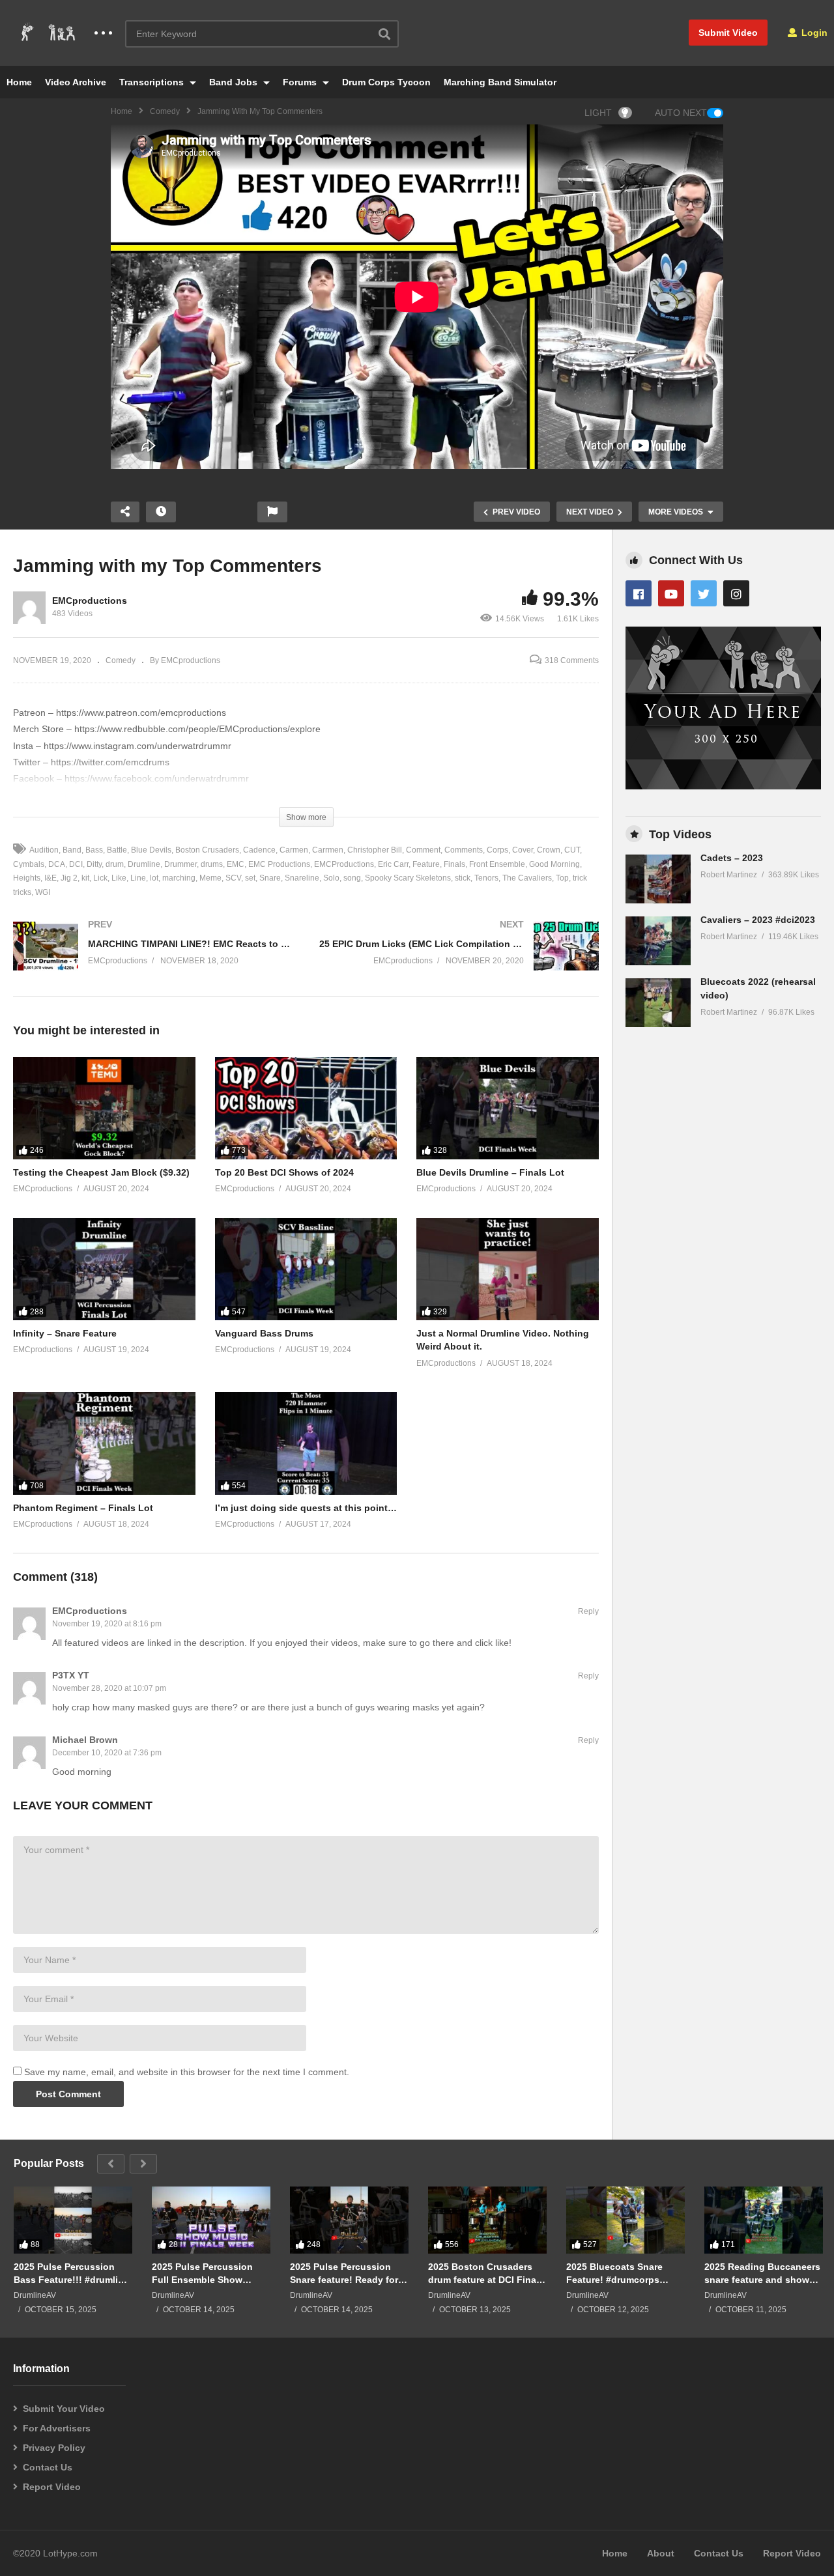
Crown (549, 850)
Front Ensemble (497, 864)
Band (72, 850)
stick (463, 878)
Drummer (180, 864)
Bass (94, 850)
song (352, 878)
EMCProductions (344, 864)
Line (138, 878)
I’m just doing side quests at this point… (306, 1508)
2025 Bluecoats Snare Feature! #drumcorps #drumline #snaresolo (614, 2273)
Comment (423, 850)
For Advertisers (57, 2428)
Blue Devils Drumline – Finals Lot (490, 1172)
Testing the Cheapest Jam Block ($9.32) (101, 1172)
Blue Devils (151, 850)
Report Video (52, 2487)
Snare (270, 878)
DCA (57, 864)
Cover (523, 850)
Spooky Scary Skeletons (408, 878)
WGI (43, 892)
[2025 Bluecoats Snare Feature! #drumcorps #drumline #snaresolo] (625, 2220)
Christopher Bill (375, 850)
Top (562, 878)
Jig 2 (69, 878)
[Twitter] (704, 593)
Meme (210, 878)
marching (179, 878)
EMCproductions (90, 601)
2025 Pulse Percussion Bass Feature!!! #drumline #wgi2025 (71, 2273)
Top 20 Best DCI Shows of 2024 (284, 1172)
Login (813, 33)
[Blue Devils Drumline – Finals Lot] (508, 1108)
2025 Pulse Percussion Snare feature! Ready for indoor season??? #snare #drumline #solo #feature (347, 2273)
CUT (572, 850)
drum (115, 864)
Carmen (294, 850)
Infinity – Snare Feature (65, 1333)
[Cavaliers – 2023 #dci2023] (658, 941)
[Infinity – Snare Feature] (104, 1269)
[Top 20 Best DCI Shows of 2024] (306, 1108)
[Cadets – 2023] (658, 879)
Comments (464, 850)
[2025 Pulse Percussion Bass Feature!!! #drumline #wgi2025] (73, 2220)
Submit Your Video (64, 2409)
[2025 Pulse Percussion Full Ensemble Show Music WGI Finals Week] (211, 2220)
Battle (117, 850)
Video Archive (76, 82)
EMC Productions (279, 864)
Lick (100, 878)
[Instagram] (736, 593)
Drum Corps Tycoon (386, 82)
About (661, 2553)
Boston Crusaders (207, 850)
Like (119, 878)
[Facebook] (639, 593)
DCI (76, 864)
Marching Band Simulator (500, 82)
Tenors (486, 878)
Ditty (94, 864)
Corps (497, 850)
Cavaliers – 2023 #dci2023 (758, 920)
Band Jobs (235, 82)
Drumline (144, 864)
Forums (301, 82)
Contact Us (48, 2467)
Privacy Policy (54, 2448)
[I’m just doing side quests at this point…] (306, 1443)
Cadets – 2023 (732, 858)
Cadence (259, 850)
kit (85, 878)
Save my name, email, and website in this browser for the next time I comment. (187, 2072)
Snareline (302, 878)
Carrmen (328, 850)
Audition (44, 850)
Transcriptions (153, 82)
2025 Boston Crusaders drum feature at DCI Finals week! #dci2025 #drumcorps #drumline (486, 2273)
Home (19, 82)
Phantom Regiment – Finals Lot (83, 1508)
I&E (50, 878)
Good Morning (554, 864)
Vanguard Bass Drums (264, 1333)
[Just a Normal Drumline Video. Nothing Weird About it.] (508, 1269)
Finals (454, 864)
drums (212, 864)
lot (154, 878)
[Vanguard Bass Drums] (306, 1269)
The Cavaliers (527, 878)
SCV (233, 878)
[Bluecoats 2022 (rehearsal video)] (658, 1003)
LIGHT (598, 113)
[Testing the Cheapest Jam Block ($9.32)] (104, 1108)
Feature (426, 864)
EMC (236, 864)
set (250, 878)
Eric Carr (393, 864)
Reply (588, 1611)
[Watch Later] (161, 512)
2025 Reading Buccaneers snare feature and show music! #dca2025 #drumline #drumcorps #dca (762, 2273)
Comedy (165, 111)
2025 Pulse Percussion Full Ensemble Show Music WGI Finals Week (204, 2273)
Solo (331, 878)
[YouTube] (671, 593)
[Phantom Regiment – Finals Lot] (104, 1443)
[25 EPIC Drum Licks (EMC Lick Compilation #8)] (459, 959)
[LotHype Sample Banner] (723, 786)
